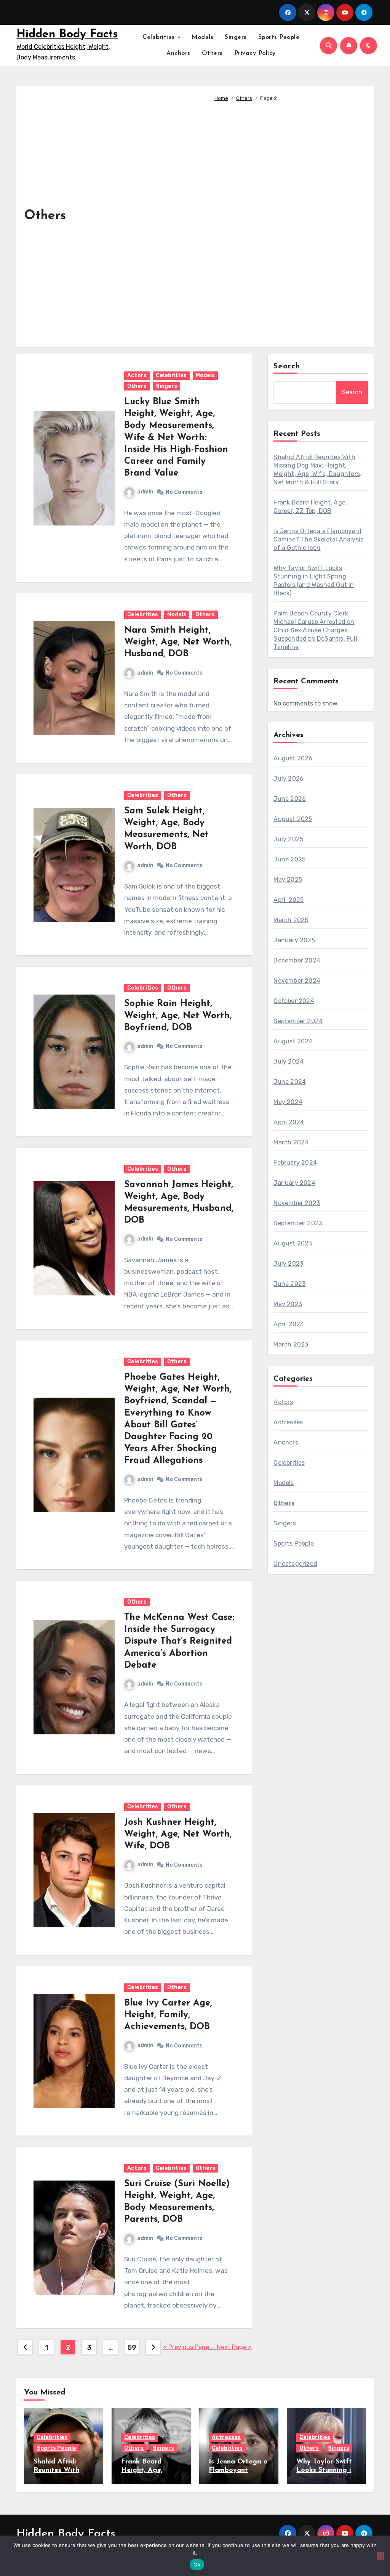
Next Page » (234, 2347)
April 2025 (289, 900)
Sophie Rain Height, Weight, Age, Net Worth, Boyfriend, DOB (178, 1016)
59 (132, 2348)
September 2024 (298, 1021)
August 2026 (293, 758)
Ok (197, 2565)
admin (145, 492)
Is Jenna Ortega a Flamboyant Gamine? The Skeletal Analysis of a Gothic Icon (318, 539)
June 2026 (290, 799)
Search (287, 366)
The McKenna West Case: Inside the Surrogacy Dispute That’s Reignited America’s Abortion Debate (179, 1642)
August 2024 (293, 1041)
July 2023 (288, 1264)
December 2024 (297, 960)
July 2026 (289, 779)
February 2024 (295, 1163)
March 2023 (291, 1344)
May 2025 (288, 880)
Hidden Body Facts (67, 35)
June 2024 (290, 1082)
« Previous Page (186, 2347)
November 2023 (297, 1203)
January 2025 (294, 940)
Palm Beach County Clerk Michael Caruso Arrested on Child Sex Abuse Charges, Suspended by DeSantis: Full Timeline (315, 630)
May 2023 (288, 1304)
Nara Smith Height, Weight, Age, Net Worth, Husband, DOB (178, 642)
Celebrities (160, 37)
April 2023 (289, 1324)
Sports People (279, 37)
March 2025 (291, 920)
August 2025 (293, 819)
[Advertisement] (288, 221)
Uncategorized (295, 1564)
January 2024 (294, 1183)
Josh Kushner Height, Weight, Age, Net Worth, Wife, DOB (178, 1834)
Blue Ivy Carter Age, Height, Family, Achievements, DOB (168, 2015)
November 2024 (297, 981)
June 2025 (289, 859)
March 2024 (291, 1142)
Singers (236, 37)
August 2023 (293, 1243)
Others (212, 53)
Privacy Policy (255, 53)
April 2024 (289, 1122)
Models (202, 37)
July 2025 (288, 839)
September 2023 (298, 1223)
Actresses (288, 1422)
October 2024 (294, 1001)
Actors (137, 375)
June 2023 (289, 1284)
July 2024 (289, 1061)
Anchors (178, 53)
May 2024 (288, 1102)
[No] (380, 2556)
